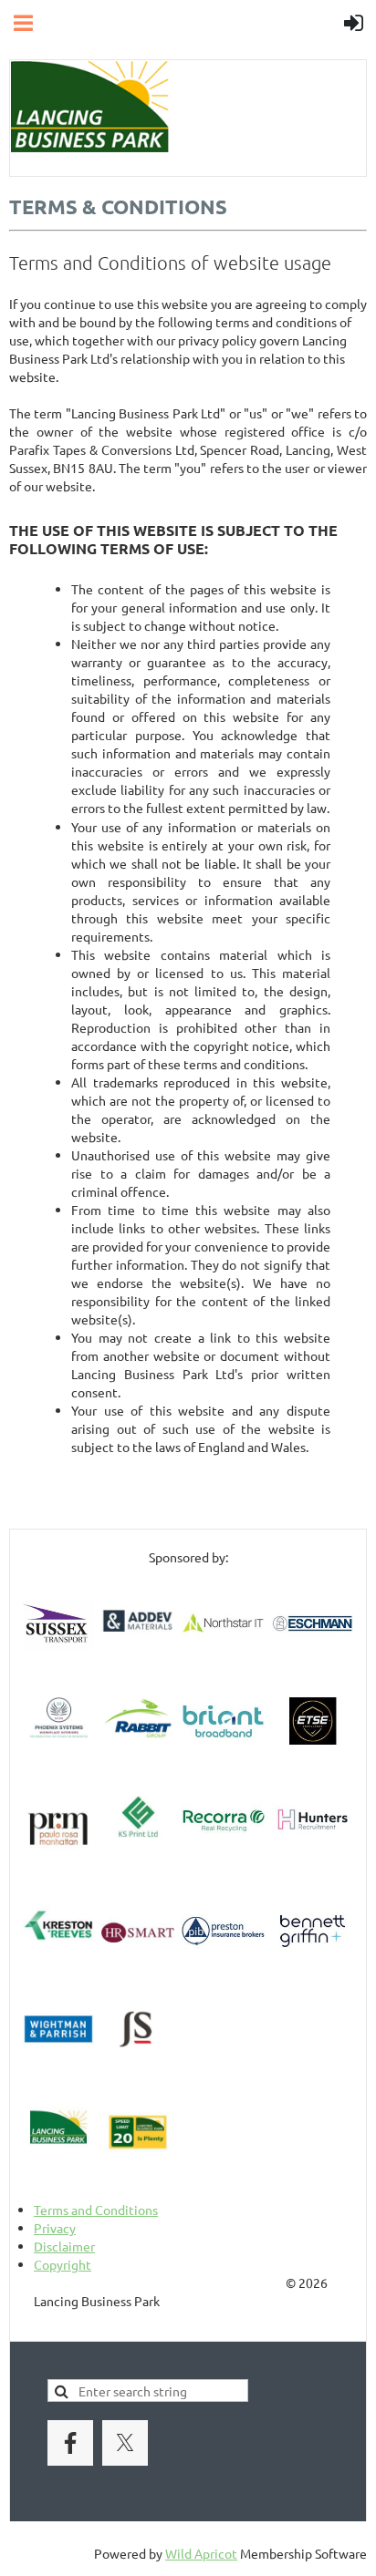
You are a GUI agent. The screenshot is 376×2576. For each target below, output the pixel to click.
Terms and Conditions (96, 2210)
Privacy (55, 2228)
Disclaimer (64, 2246)
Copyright (63, 2264)
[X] (125, 2443)
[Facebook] (70, 2443)
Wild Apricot (201, 2553)
